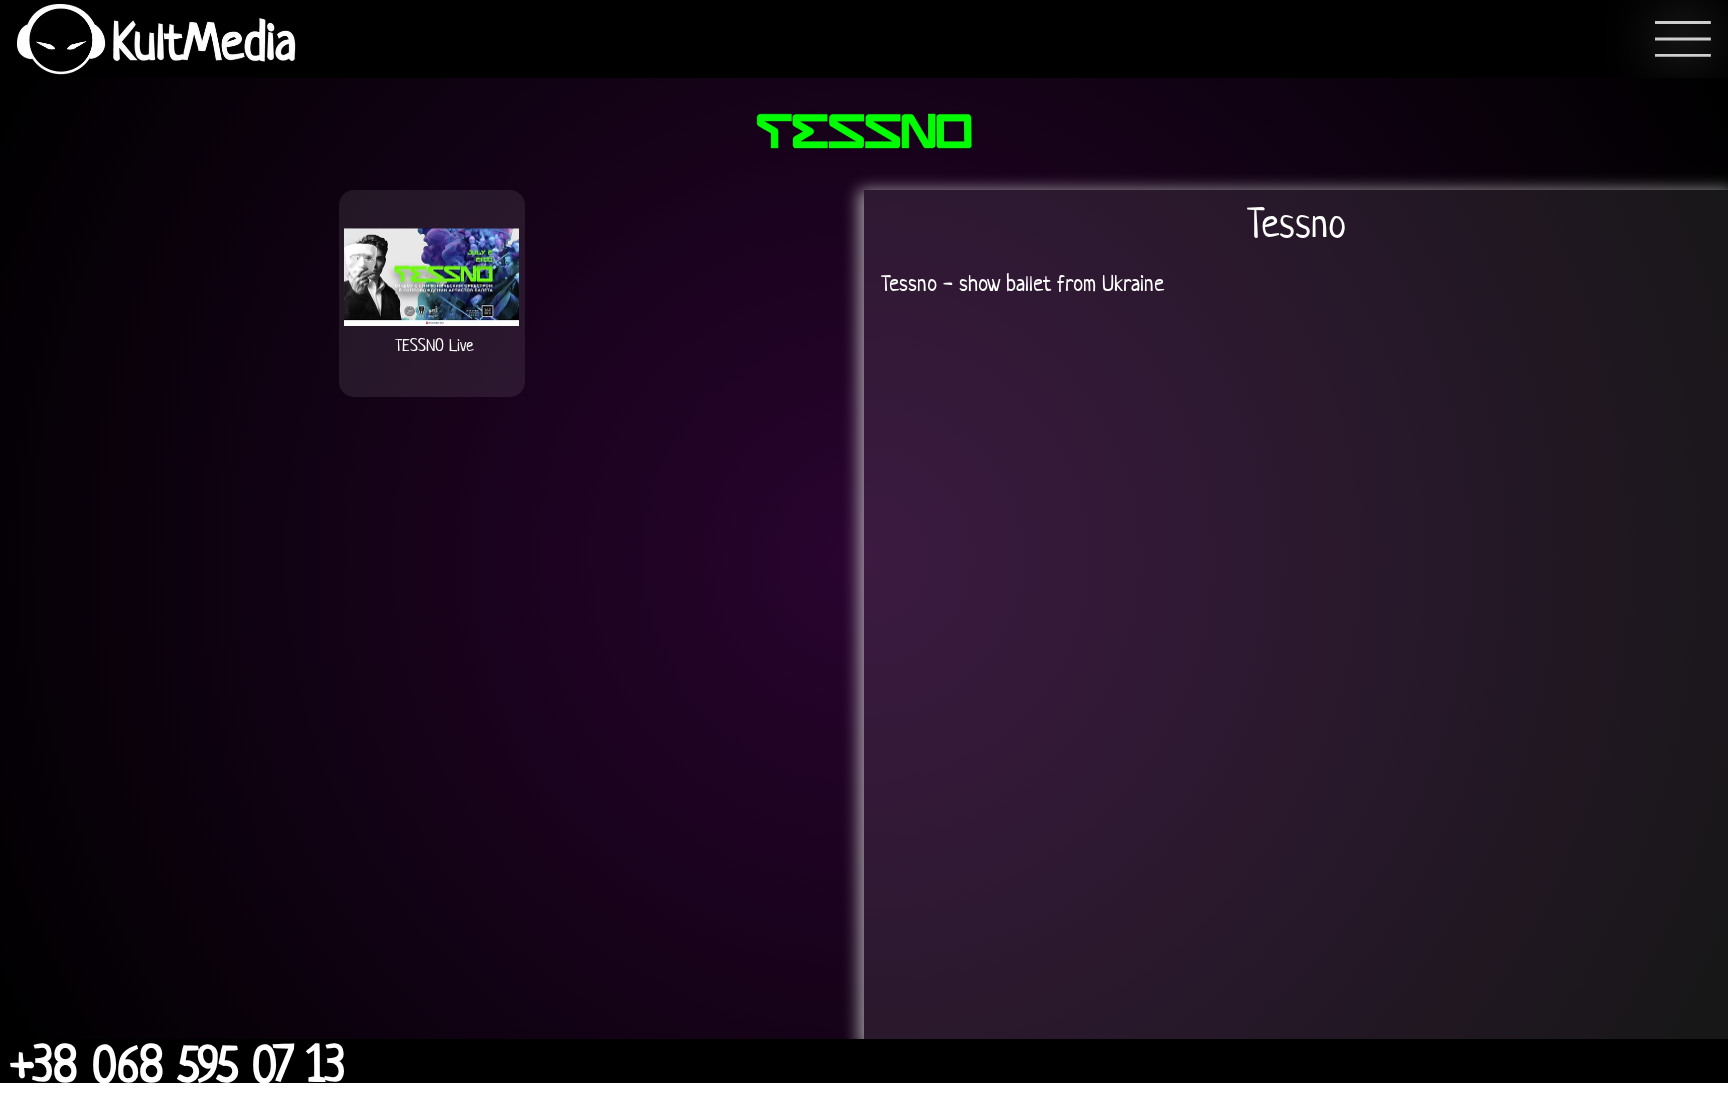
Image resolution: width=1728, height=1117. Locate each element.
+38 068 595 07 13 (178, 1064)
